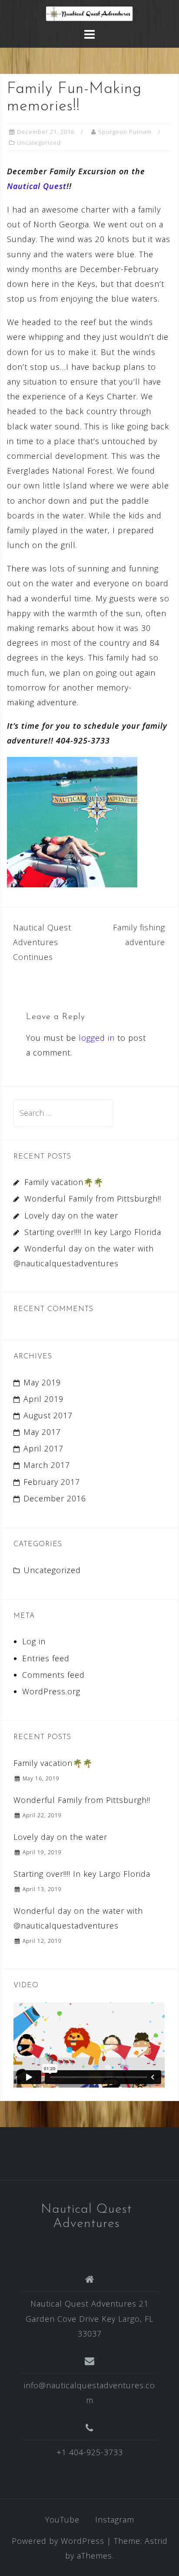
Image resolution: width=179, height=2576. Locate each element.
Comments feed (53, 1675)
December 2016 (55, 1498)
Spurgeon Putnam (125, 132)
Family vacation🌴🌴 (64, 1182)
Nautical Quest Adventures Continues (42, 942)
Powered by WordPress (58, 2541)
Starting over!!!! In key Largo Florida (93, 1232)
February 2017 (52, 1482)
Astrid (156, 2541)
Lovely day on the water (71, 1215)
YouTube (62, 2520)
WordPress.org (51, 1691)
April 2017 (43, 1448)
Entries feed (46, 1658)
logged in (97, 1038)
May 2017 (42, 1432)
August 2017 (48, 1415)
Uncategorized (39, 143)
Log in (34, 1641)
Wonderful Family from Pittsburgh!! (93, 1198)
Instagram (115, 2520)
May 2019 (42, 1382)
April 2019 (43, 1399)
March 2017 (47, 1465)
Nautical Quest (37, 186)
